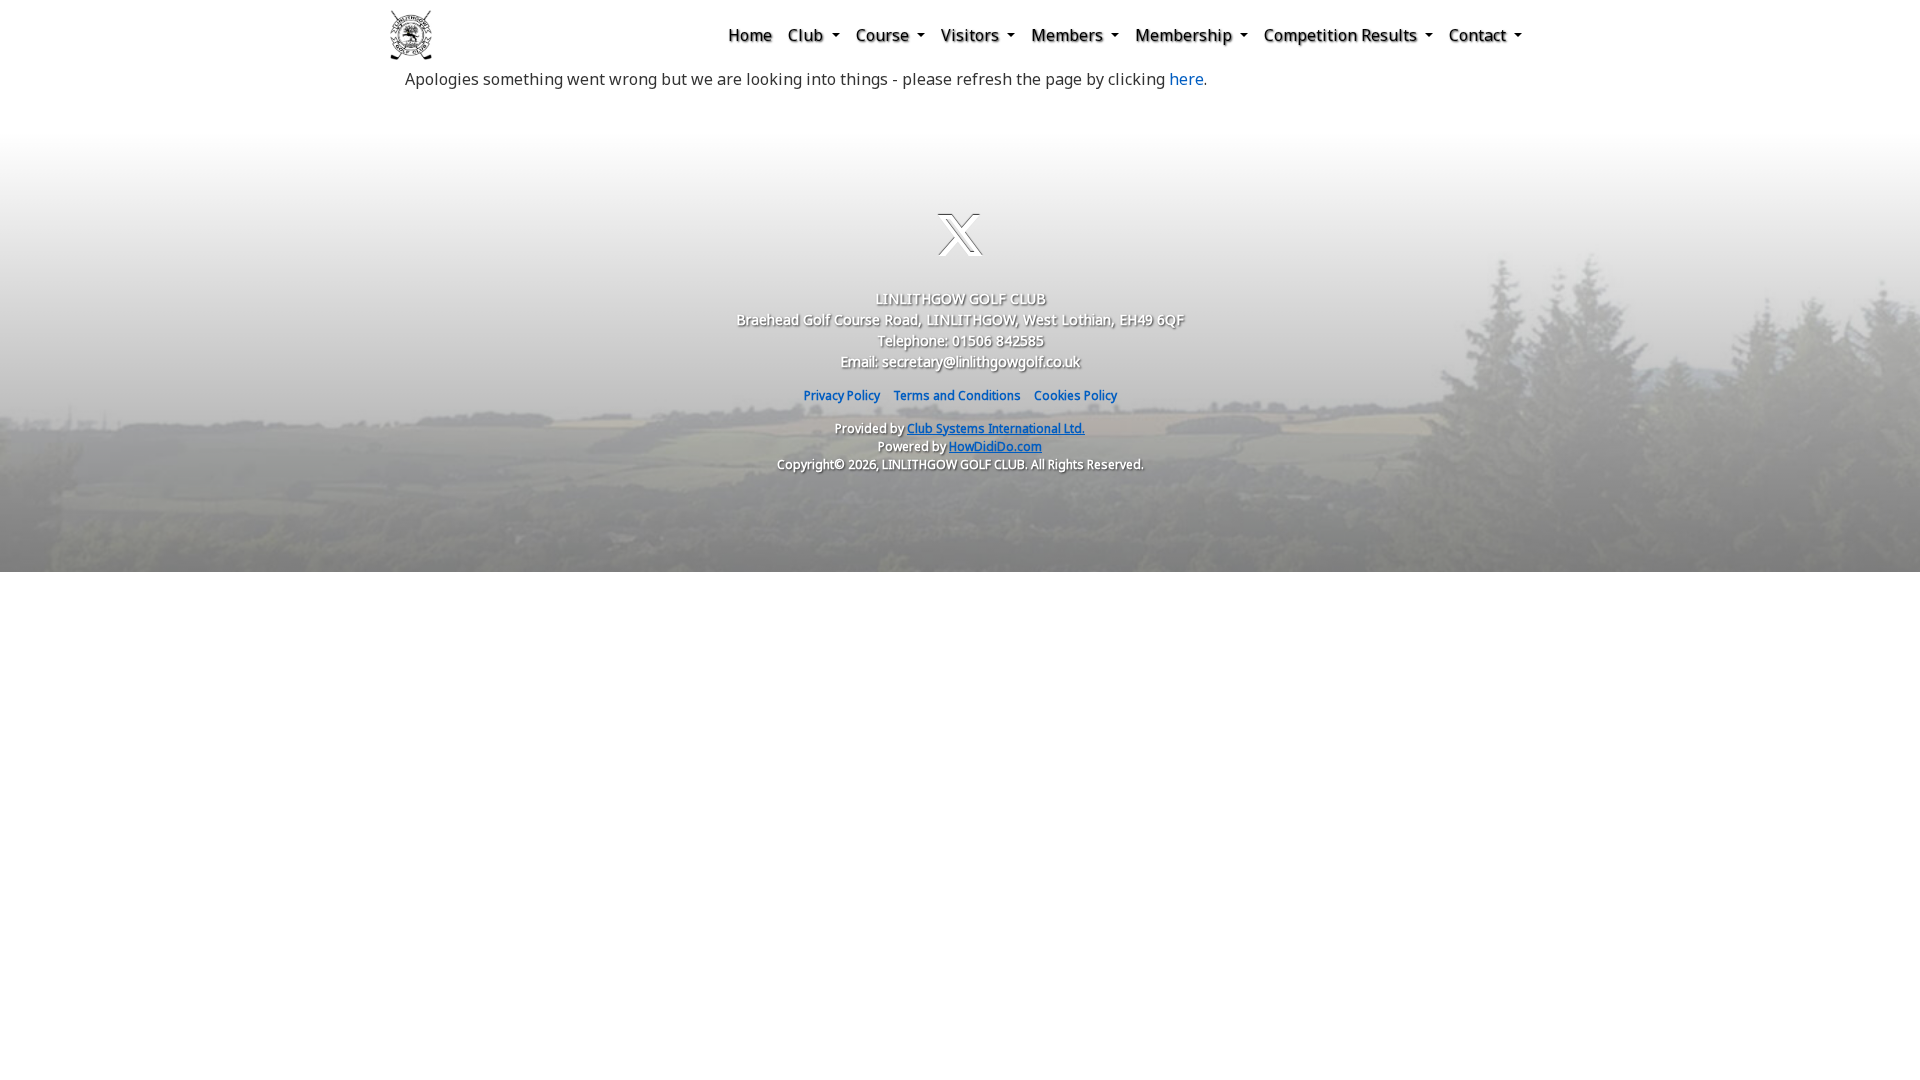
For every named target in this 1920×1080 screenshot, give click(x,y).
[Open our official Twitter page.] (960, 235)
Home (750, 35)
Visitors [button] (972, 35)
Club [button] (807, 35)
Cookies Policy (1075, 395)
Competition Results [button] (1342, 35)
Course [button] (884, 35)
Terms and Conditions (957, 395)
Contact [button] (1479, 35)
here (1186, 79)
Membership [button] (1185, 35)
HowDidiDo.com (995, 446)
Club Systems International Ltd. (996, 428)
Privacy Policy (842, 395)
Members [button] (1069, 35)
